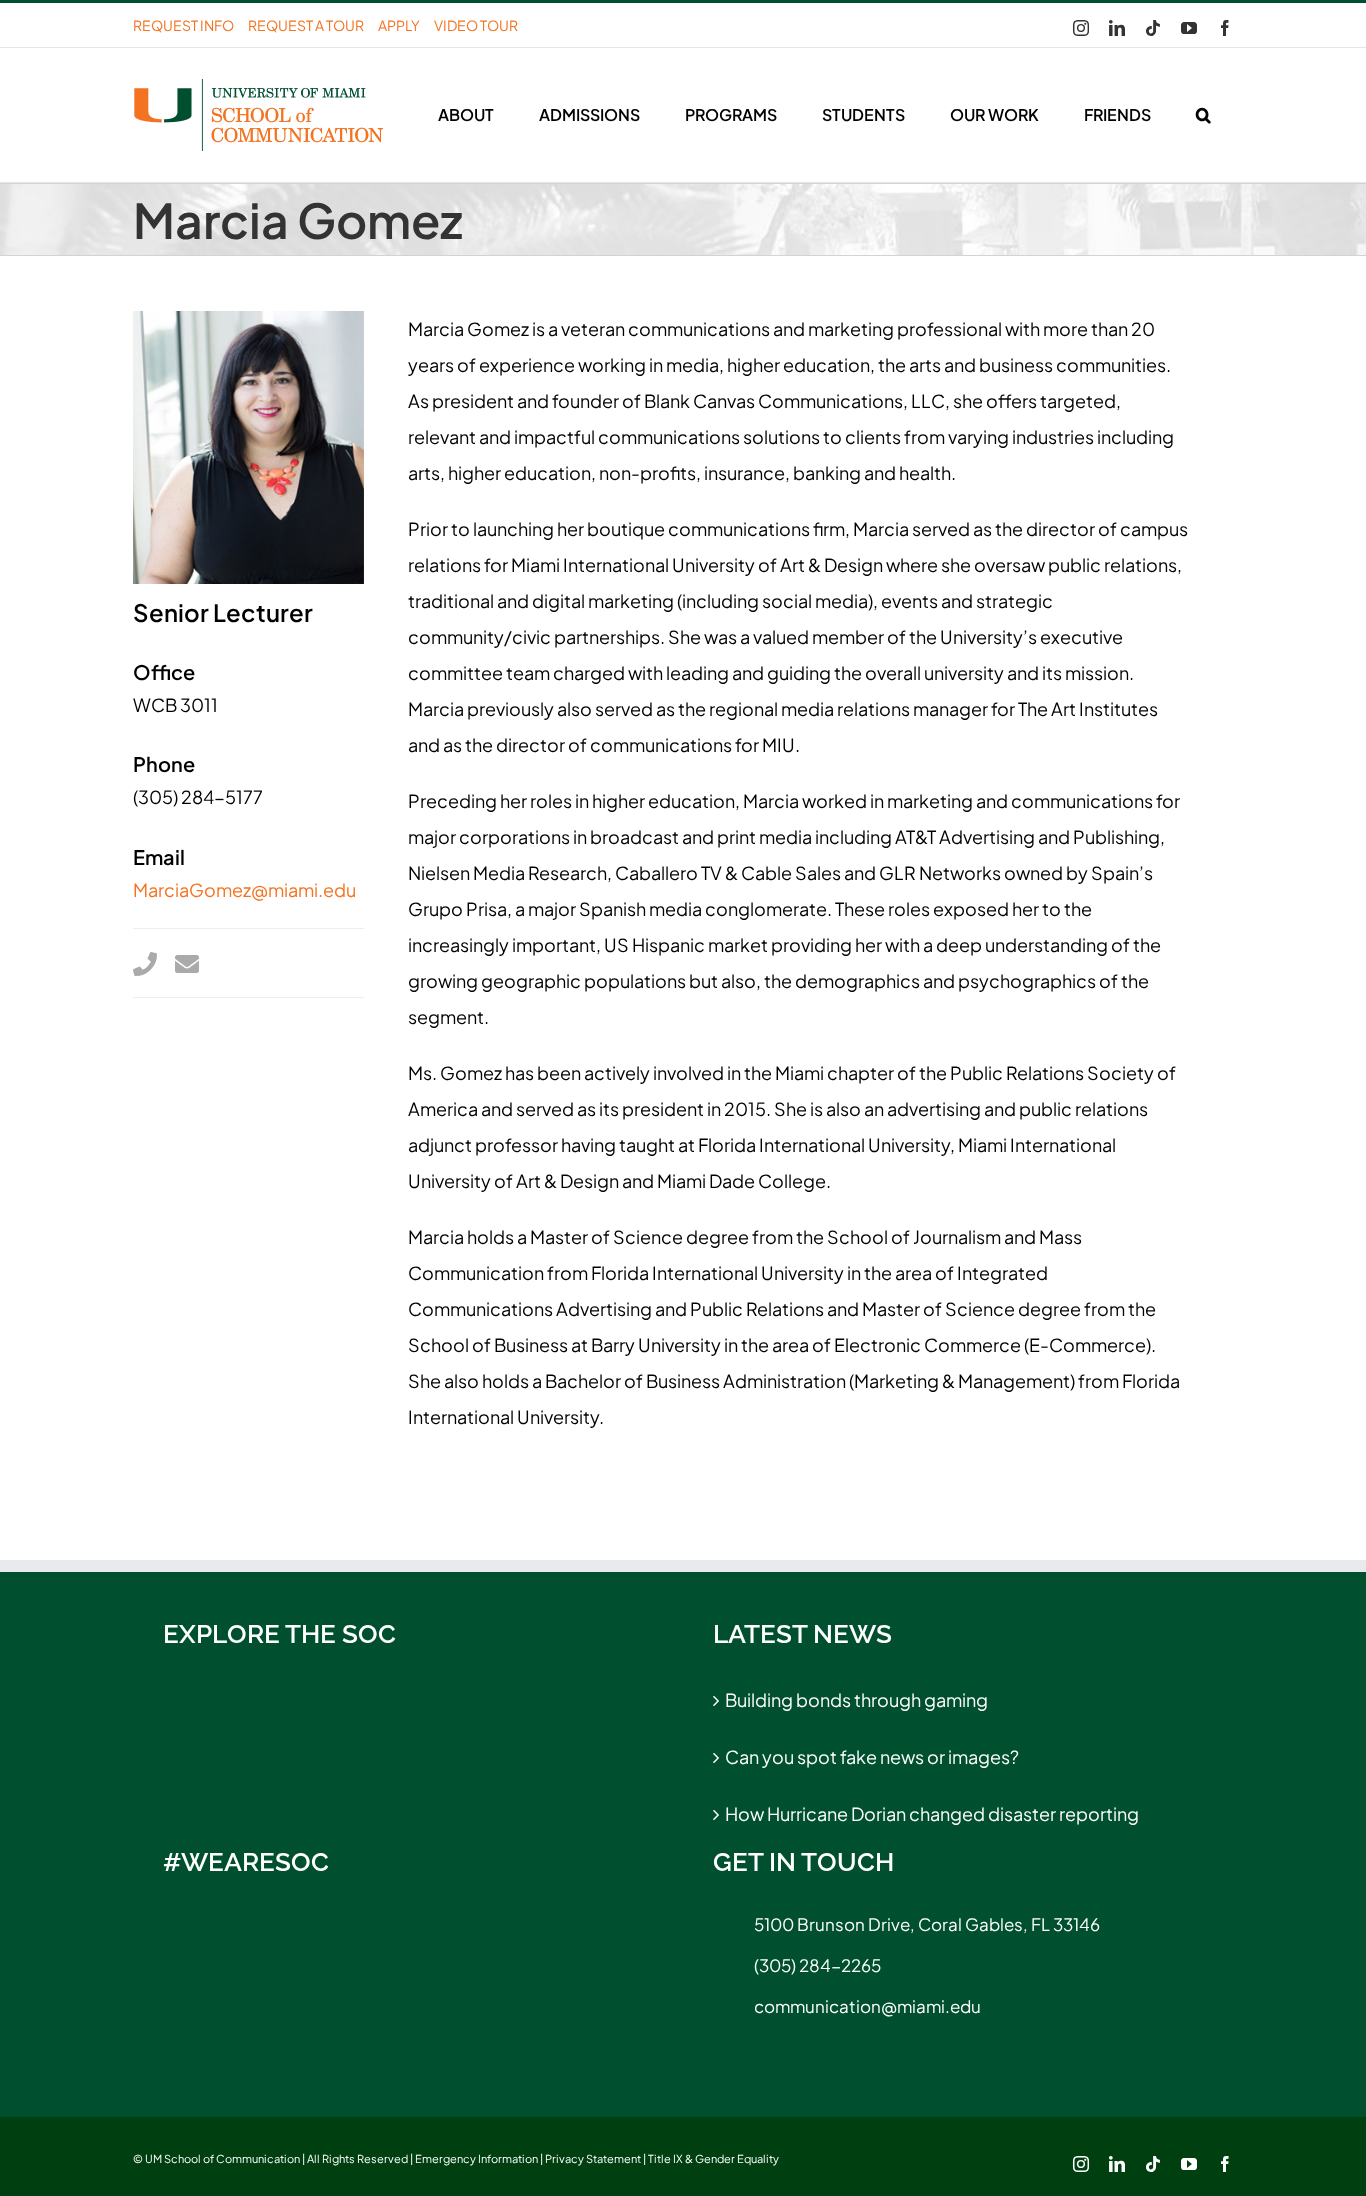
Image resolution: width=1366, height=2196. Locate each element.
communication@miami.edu (867, 2006)
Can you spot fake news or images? (872, 1756)
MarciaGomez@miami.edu (244, 889)
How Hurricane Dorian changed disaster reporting (932, 1813)
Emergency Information (476, 2158)
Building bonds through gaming (856, 1699)
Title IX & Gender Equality (713, 2158)
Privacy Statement (593, 2158)
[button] (1203, 115)
